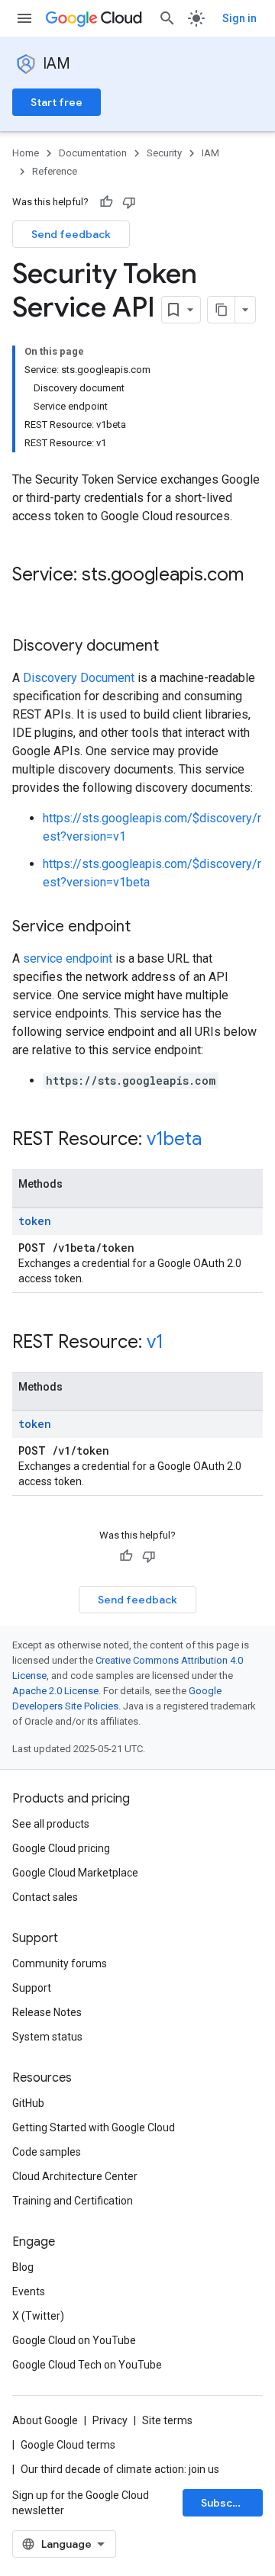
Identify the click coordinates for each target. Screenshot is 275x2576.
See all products (51, 1824)
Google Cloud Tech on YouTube (87, 2365)
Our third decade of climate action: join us (120, 2469)
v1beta (174, 1139)
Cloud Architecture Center (75, 2176)
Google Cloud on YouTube (74, 2340)
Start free (57, 102)
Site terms (167, 2420)
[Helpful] (106, 202)
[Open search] (167, 18)
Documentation (93, 153)
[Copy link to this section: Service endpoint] (146, 928)
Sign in (239, 18)
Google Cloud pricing (61, 1848)
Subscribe (227, 2503)
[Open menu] (24, 18)
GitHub (28, 2103)
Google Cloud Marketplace (75, 1873)
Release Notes (47, 2012)
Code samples (47, 2152)
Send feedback (71, 234)
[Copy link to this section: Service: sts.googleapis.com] (27, 600)
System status (47, 2037)
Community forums (60, 1963)
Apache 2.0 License (55, 1691)
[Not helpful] (129, 202)
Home (26, 153)
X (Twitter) (38, 2316)
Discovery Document (79, 678)
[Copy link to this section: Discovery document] (174, 647)
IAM (57, 64)
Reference (55, 171)
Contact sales (45, 1897)
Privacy (110, 2420)
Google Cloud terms (68, 2445)
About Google (45, 2420)
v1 (155, 1342)
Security (164, 153)
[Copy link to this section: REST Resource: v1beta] (217, 1140)
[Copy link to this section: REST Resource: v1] (179, 1343)
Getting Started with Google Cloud (94, 2127)
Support (32, 1988)
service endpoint (68, 958)
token (35, 1221)
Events (29, 2291)
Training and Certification (73, 2201)
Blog (23, 2267)
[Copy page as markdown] (222, 310)
